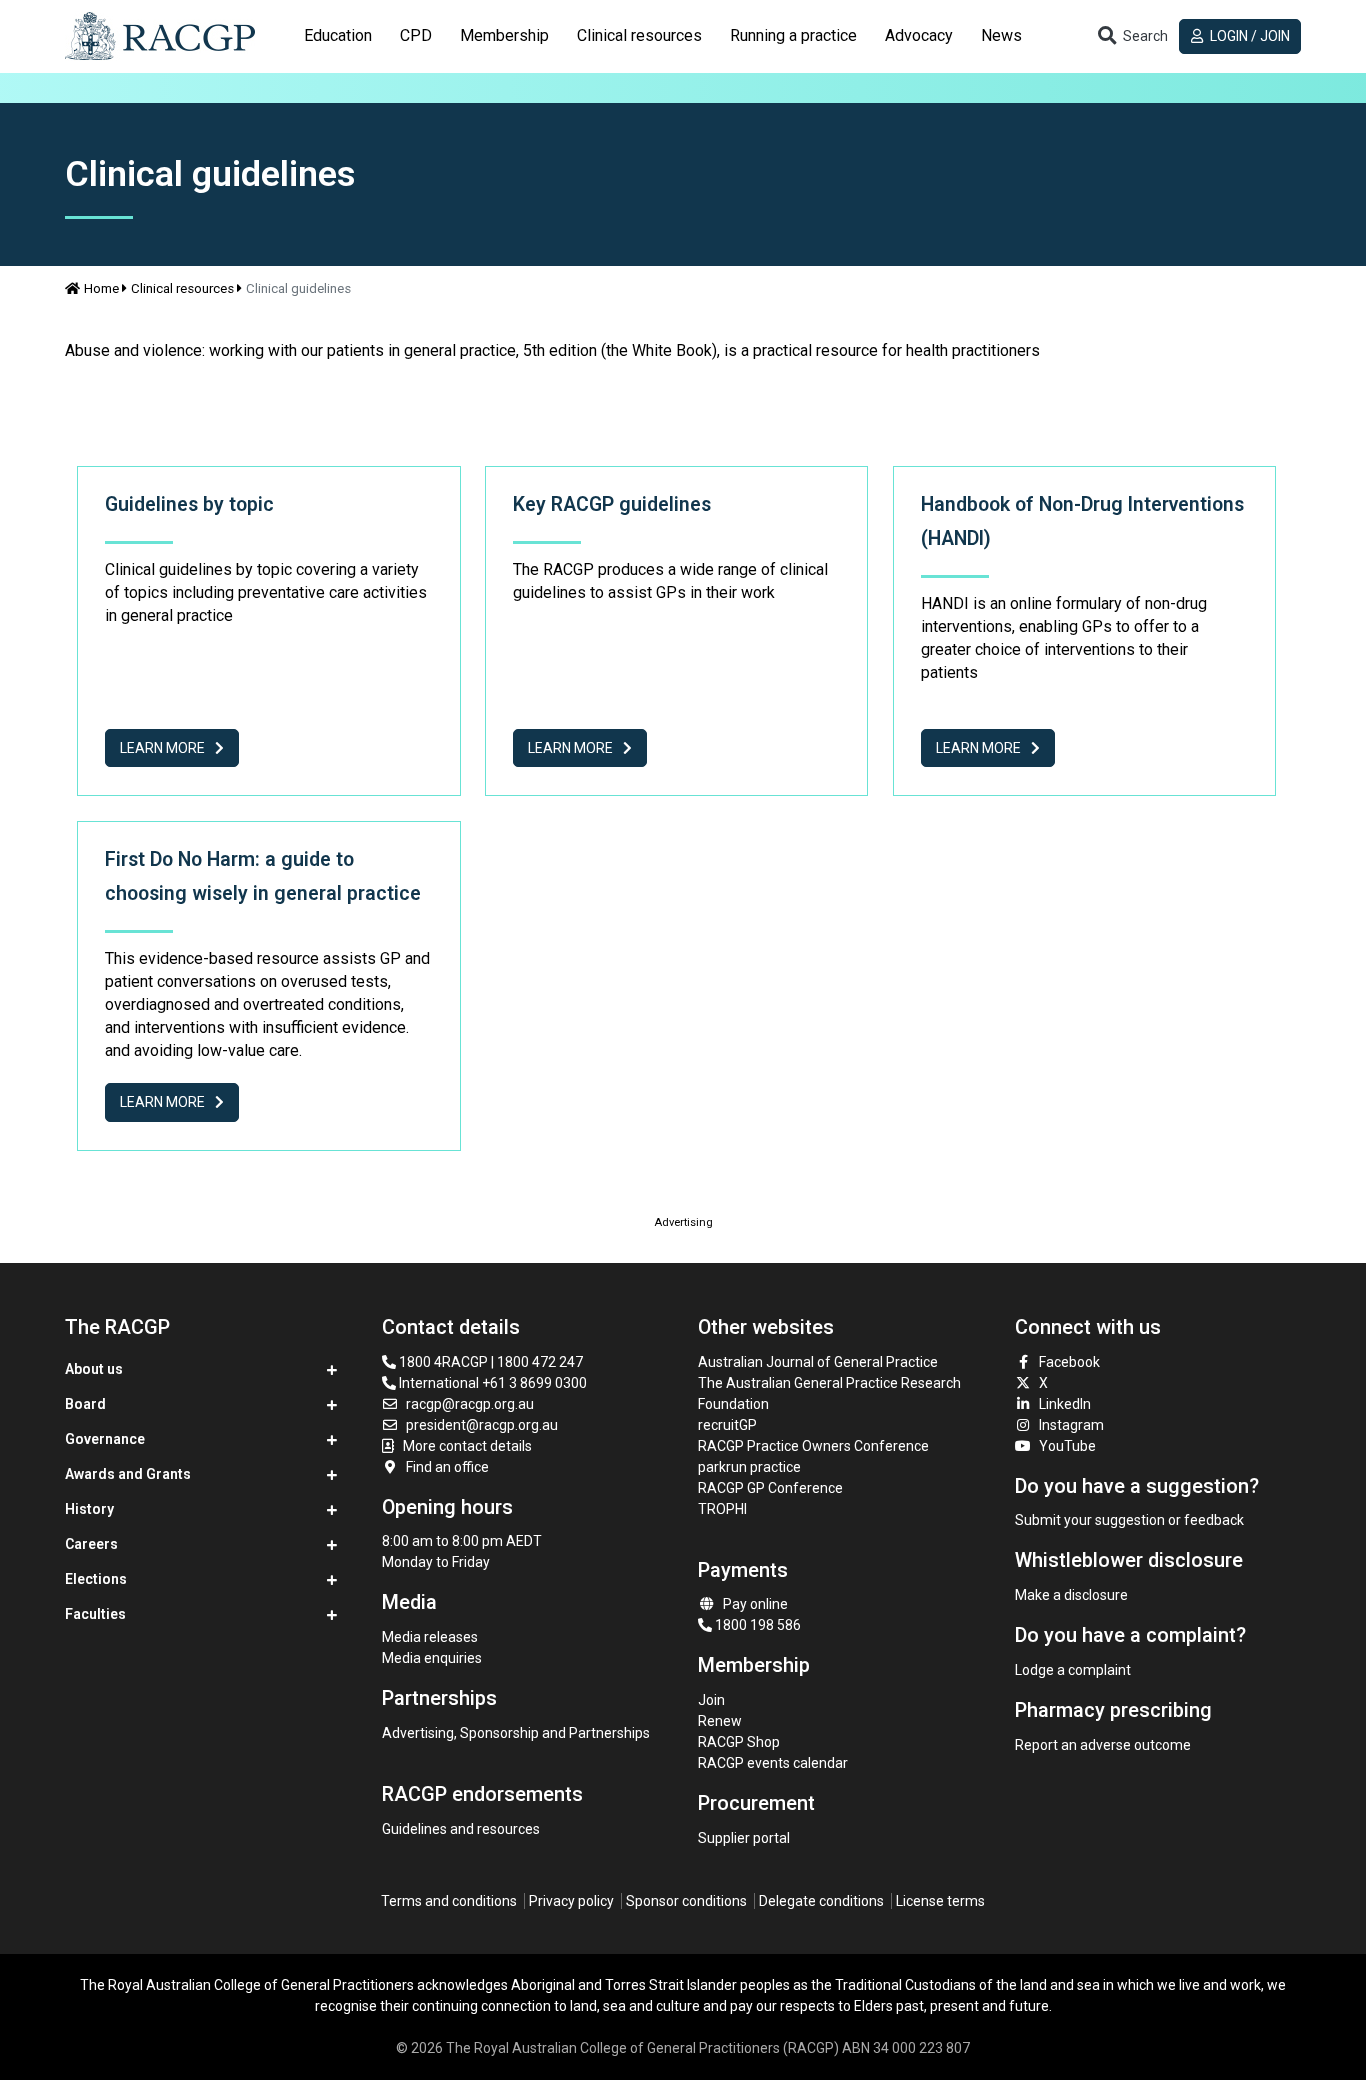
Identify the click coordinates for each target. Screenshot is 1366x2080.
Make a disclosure (1071, 1595)
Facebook (1069, 1362)
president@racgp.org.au (482, 1425)
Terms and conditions (449, 1901)
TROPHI (722, 1509)
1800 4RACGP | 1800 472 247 (489, 1362)
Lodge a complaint (1073, 1670)
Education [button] (338, 35)
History (89, 1509)
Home (101, 288)
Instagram (1071, 1425)
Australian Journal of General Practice (818, 1362)
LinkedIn (1065, 1404)
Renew (720, 1721)
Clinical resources (182, 288)
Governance (105, 1439)
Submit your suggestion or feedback (1129, 1520)
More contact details (467, 1446)
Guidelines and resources (461, 1829)
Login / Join (1248, 36)
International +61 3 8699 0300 (491, 1383)
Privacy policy (571, 1901)
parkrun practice (749, 1467)
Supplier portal (744, 1838)
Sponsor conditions (686, 1901)
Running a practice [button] (793, 35)
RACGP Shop (739, 1742)
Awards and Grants (128, 1474)
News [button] (1001, 35)
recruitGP (727, 1425)
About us (94, 1369)
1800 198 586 (756, 1625)
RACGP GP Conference (770, 1488)
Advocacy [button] (919, 35)
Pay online (755, 1604)
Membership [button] (504, 35)
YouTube (1067, 1446)
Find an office (447, 1467)
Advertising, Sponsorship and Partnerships (516, 1733)
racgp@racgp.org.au (470, 1404)
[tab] (338, 36)
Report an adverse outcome (1103, 1745)
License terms (940, 1901)
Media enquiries (432, 1658)
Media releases (430, 1637)
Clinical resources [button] (639, 35)
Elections (96, 1579)
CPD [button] (416, 35)
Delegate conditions (821, 1901)
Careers (91, 1544)
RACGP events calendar (773, 1763)
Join (711, 1700)
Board (85, 1404)
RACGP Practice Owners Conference (813, 1446)
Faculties (95, 1614)
